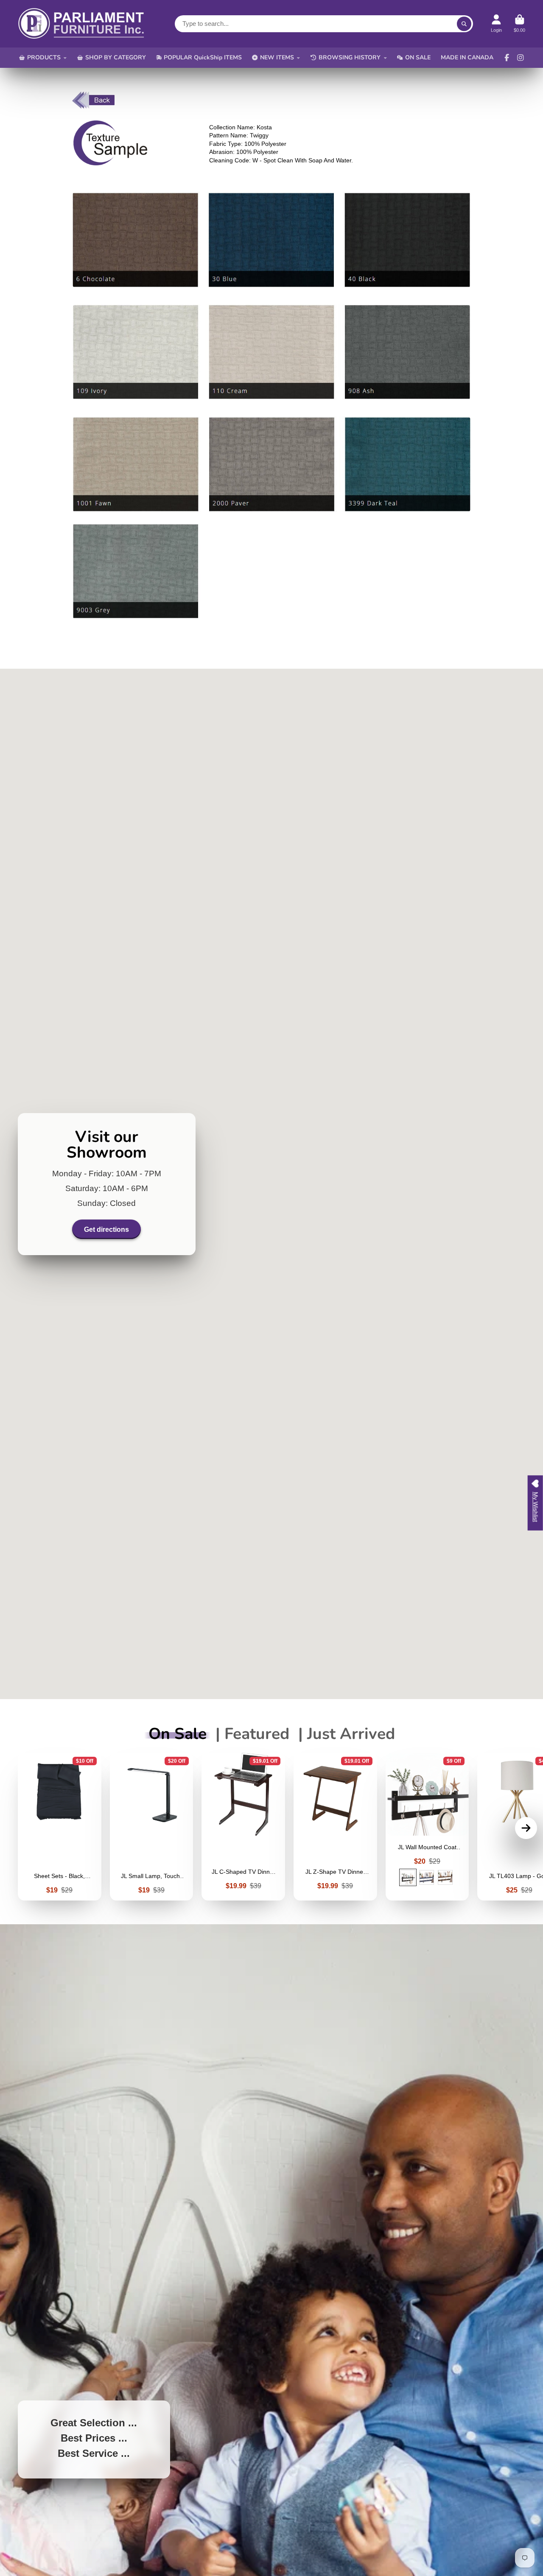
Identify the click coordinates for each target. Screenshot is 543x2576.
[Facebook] (507, 58)
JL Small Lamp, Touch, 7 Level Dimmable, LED (152, 1827)
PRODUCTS (44, 57)
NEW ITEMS (277, 57)
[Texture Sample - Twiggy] (110, 163)
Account (496, 24)
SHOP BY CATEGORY (116, 57)
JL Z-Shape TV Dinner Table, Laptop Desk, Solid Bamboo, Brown (335, 1827)
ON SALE (418, 57)
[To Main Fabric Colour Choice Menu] (93, 106)
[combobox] (324, 24)
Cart (519, 24)
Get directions (106, 1229)
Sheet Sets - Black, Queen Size (60, 1827)
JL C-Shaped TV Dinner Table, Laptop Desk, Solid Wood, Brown (243, 1827)
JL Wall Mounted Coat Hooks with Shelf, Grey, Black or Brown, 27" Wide (427, 1827)
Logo (81, 24)
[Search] (464, 24)
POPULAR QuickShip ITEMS (203, 57)
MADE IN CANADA (467, 57)
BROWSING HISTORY (350, 57)
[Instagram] (521, 58)
